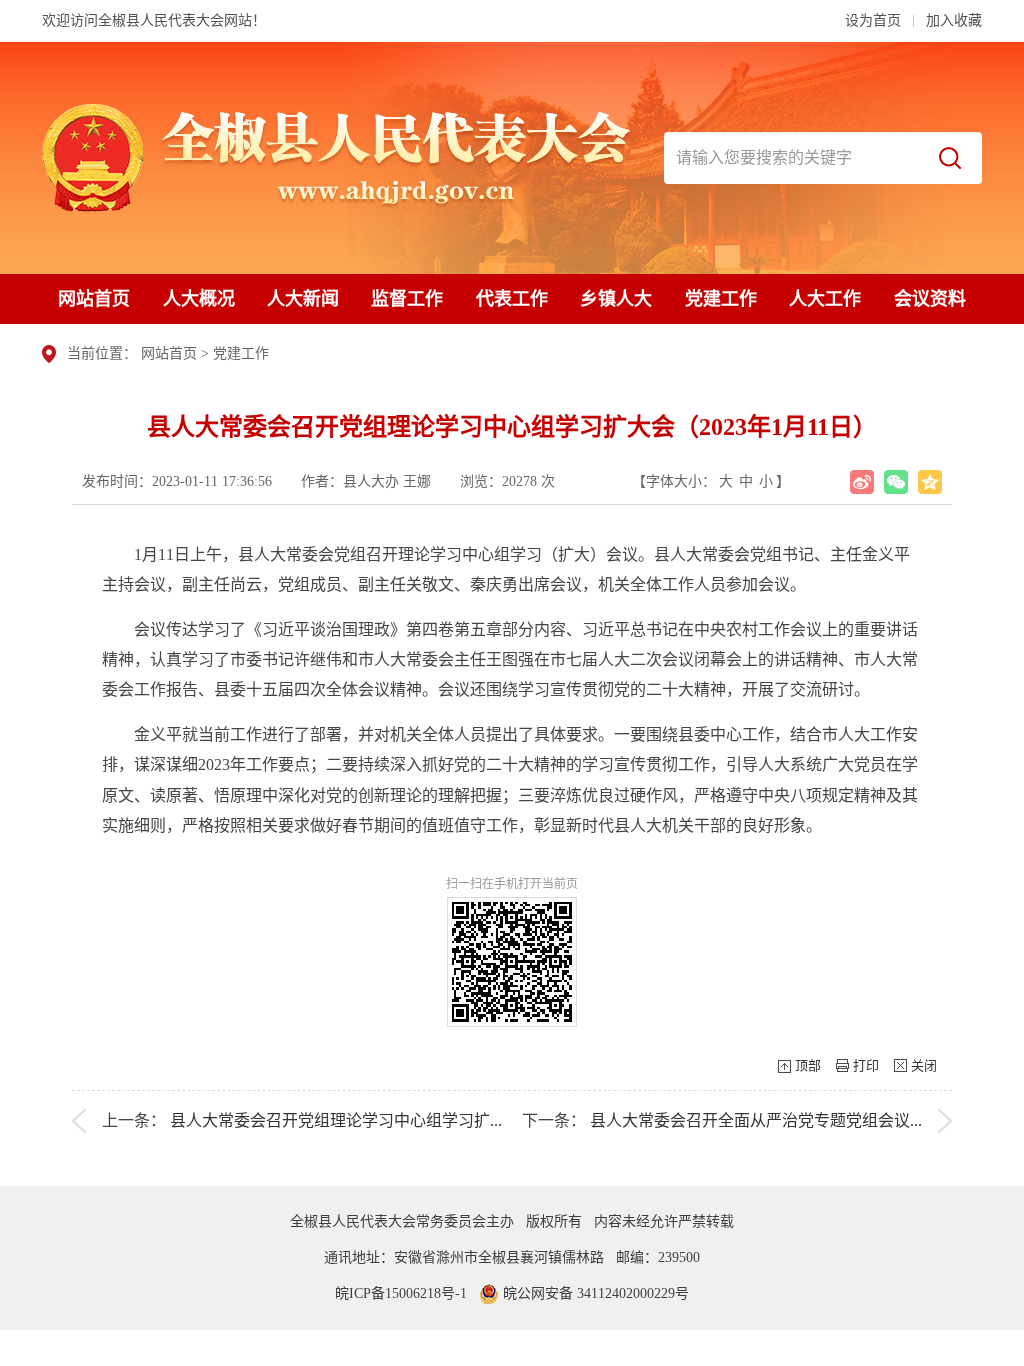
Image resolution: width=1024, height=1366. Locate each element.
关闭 (924, 1065)
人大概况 (199, 299)
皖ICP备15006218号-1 (401, 1293)
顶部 (808, 1065)
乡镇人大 (616, 299)
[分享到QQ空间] (930, 482)
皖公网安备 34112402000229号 (594, 1293)
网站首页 (94, 299)
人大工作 (825, 299)
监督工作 (407, 299)
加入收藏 (954, 20)
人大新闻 (303, 299)
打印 (866, 1065)
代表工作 (512, 299)
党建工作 (721, 299)
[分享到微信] (896, 482)
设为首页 (873, 20)
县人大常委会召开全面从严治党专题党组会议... (756, 1120)
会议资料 (930, 299)
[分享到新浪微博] (862, 482)
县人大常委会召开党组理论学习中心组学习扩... (336, 1120)
